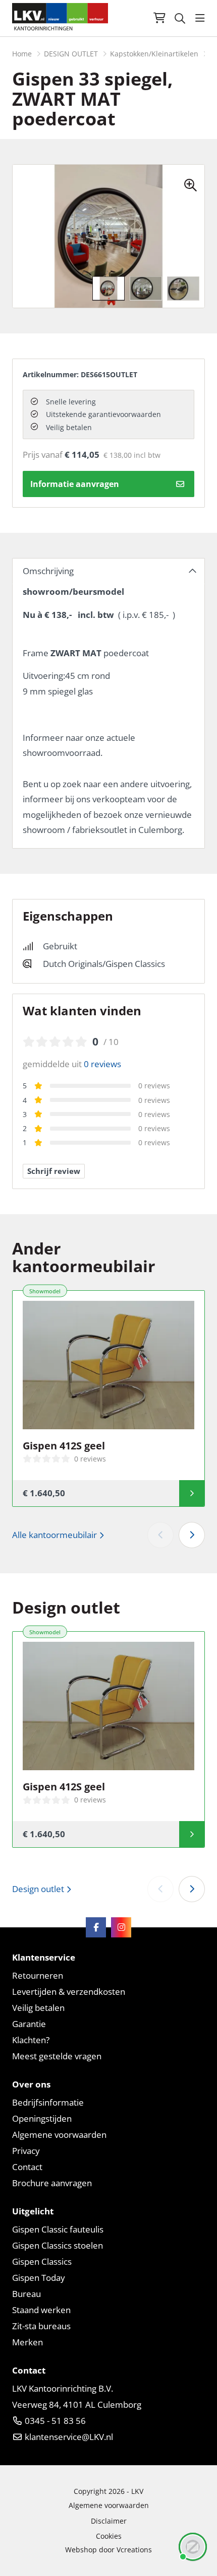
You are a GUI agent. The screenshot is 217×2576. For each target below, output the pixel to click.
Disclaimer (109, 2521)
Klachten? (31, 2040)
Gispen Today (39, 2278)
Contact (27, 2167)
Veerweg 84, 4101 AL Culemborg (77, 2405)
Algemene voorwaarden (59, 2135)
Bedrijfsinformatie (48, 2102)
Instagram (121, 1927)
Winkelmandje (159, 18)
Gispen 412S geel (64, 1446)
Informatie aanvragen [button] (75, 484)
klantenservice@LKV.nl (68, 2437)
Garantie (29, 2024)
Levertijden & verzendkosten (69, 1992)
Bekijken (192, 1493)
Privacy (26, 2151)
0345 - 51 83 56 (54, 2421)
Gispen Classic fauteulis (58, 2229)
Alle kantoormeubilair (56, 1535)
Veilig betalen (38, 2008)
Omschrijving (48, 571)
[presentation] (182, 236)
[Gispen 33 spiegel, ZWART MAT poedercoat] (194, 180)
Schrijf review (54, 1171)
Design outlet (39, 1889)
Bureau (26, 2294)
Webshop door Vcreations (108, 2550)
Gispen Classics (42, 2261)
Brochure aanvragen (52, 2183)
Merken (28, 2342)
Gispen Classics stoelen (58, 2245)
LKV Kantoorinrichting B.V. (63, 2388)
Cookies (109, 2536)
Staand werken (41, 2310)
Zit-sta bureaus (41, 2326)
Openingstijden (42, 2118)
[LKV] (60, 18)
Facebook (96, 1927)
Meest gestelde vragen (57, 2056)
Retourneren (38, 1975)
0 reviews (102, 1064)
